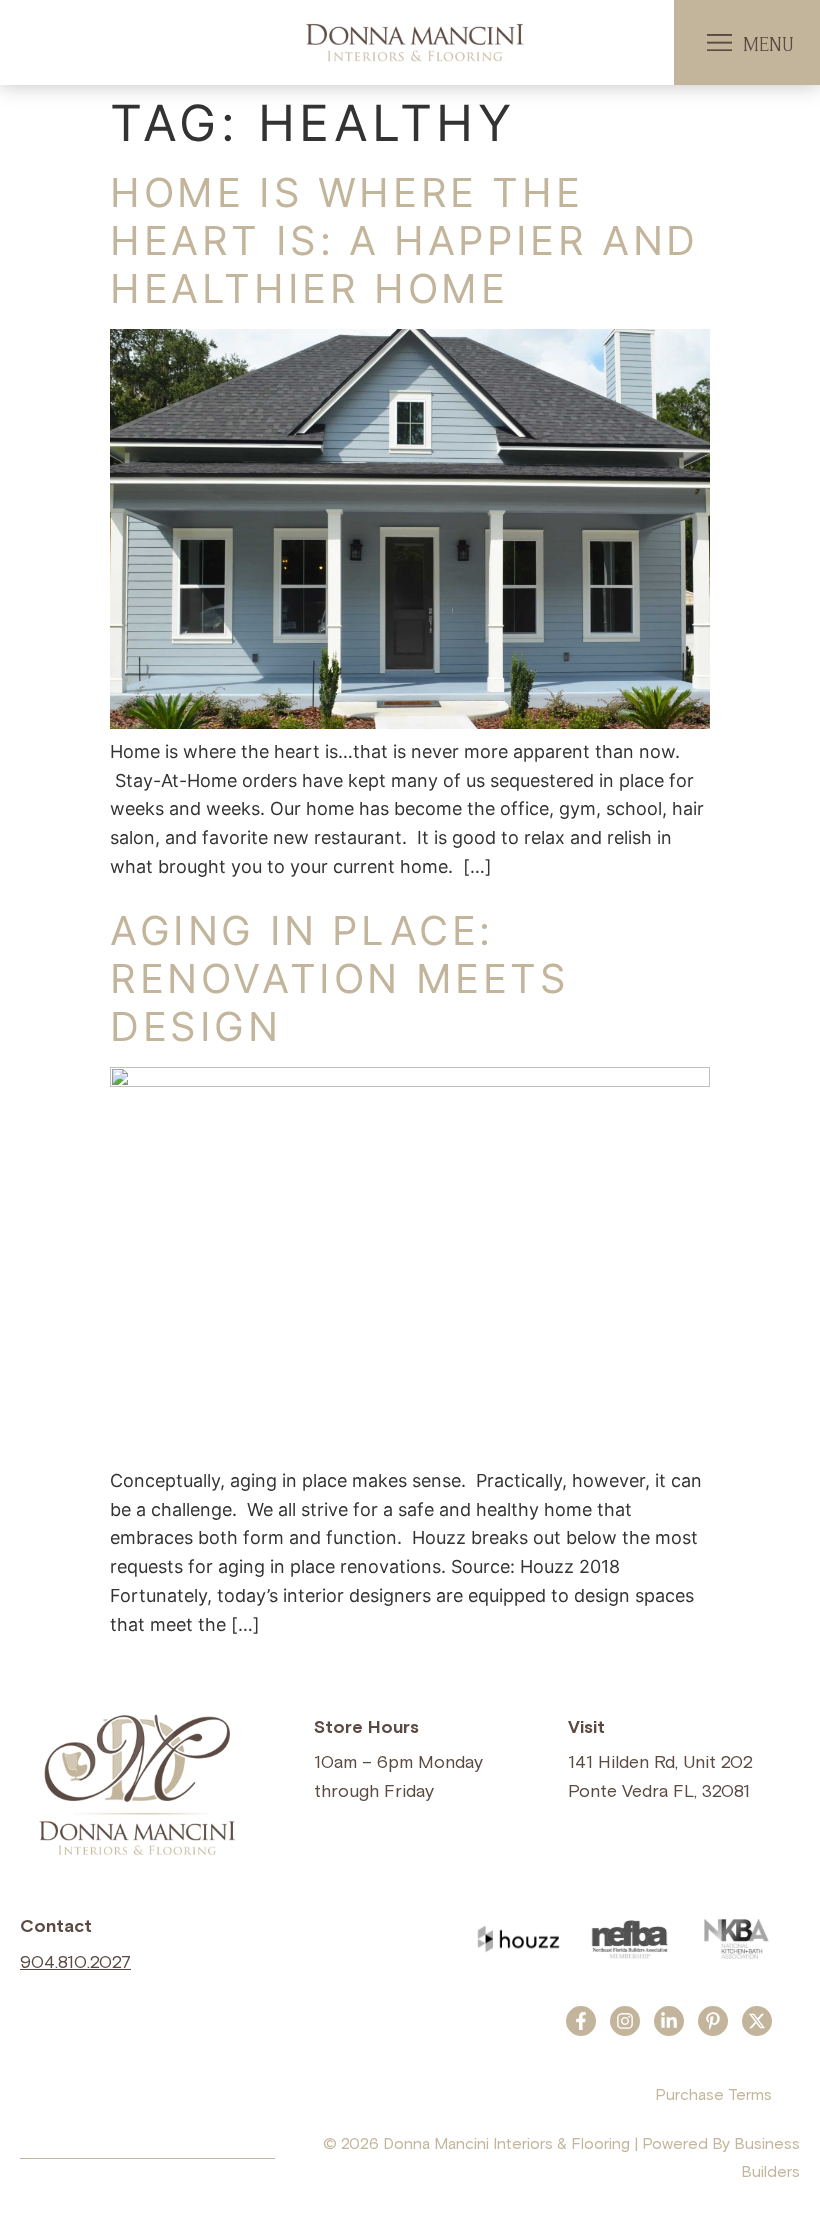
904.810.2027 (75, 1963)
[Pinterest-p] (713, 2021)
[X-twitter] (757, 2021)
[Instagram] (625, 2021)
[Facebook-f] (581, 2021)
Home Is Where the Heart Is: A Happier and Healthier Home (404, 240)
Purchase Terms (713, 2095)
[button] (719, 43)
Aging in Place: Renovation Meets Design (340, 978)
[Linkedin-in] (669, 2021)
